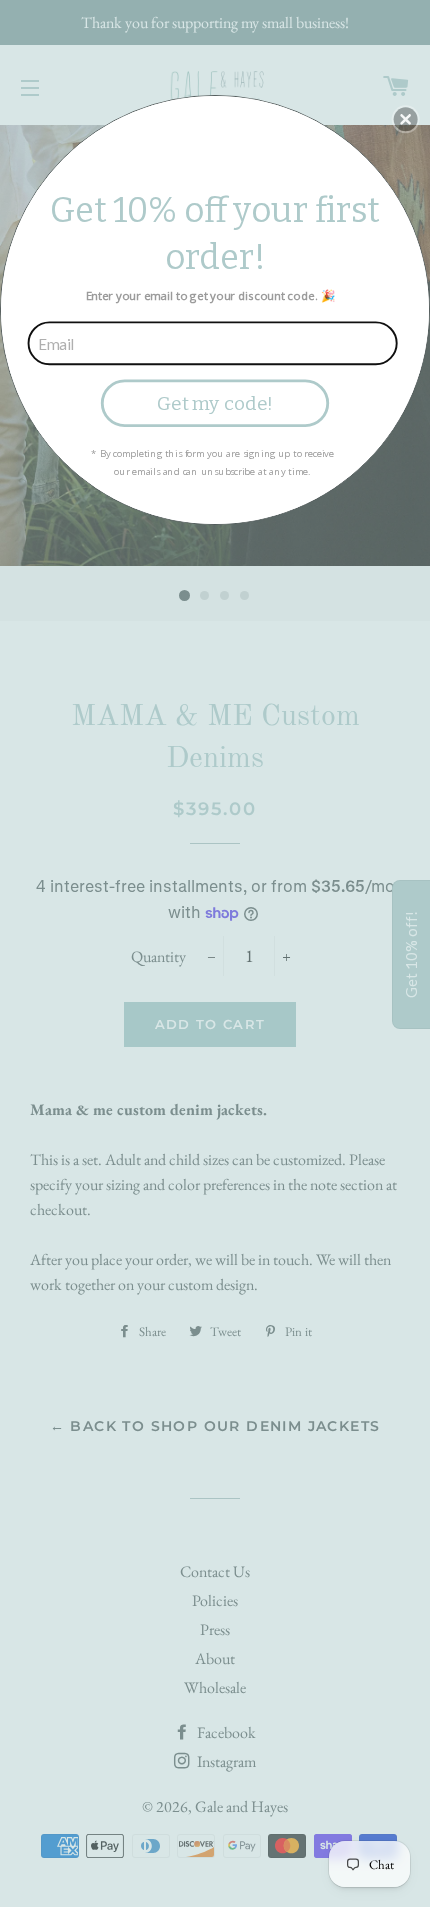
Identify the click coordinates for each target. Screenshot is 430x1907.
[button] (406, 119)
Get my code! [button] (215, 402)
